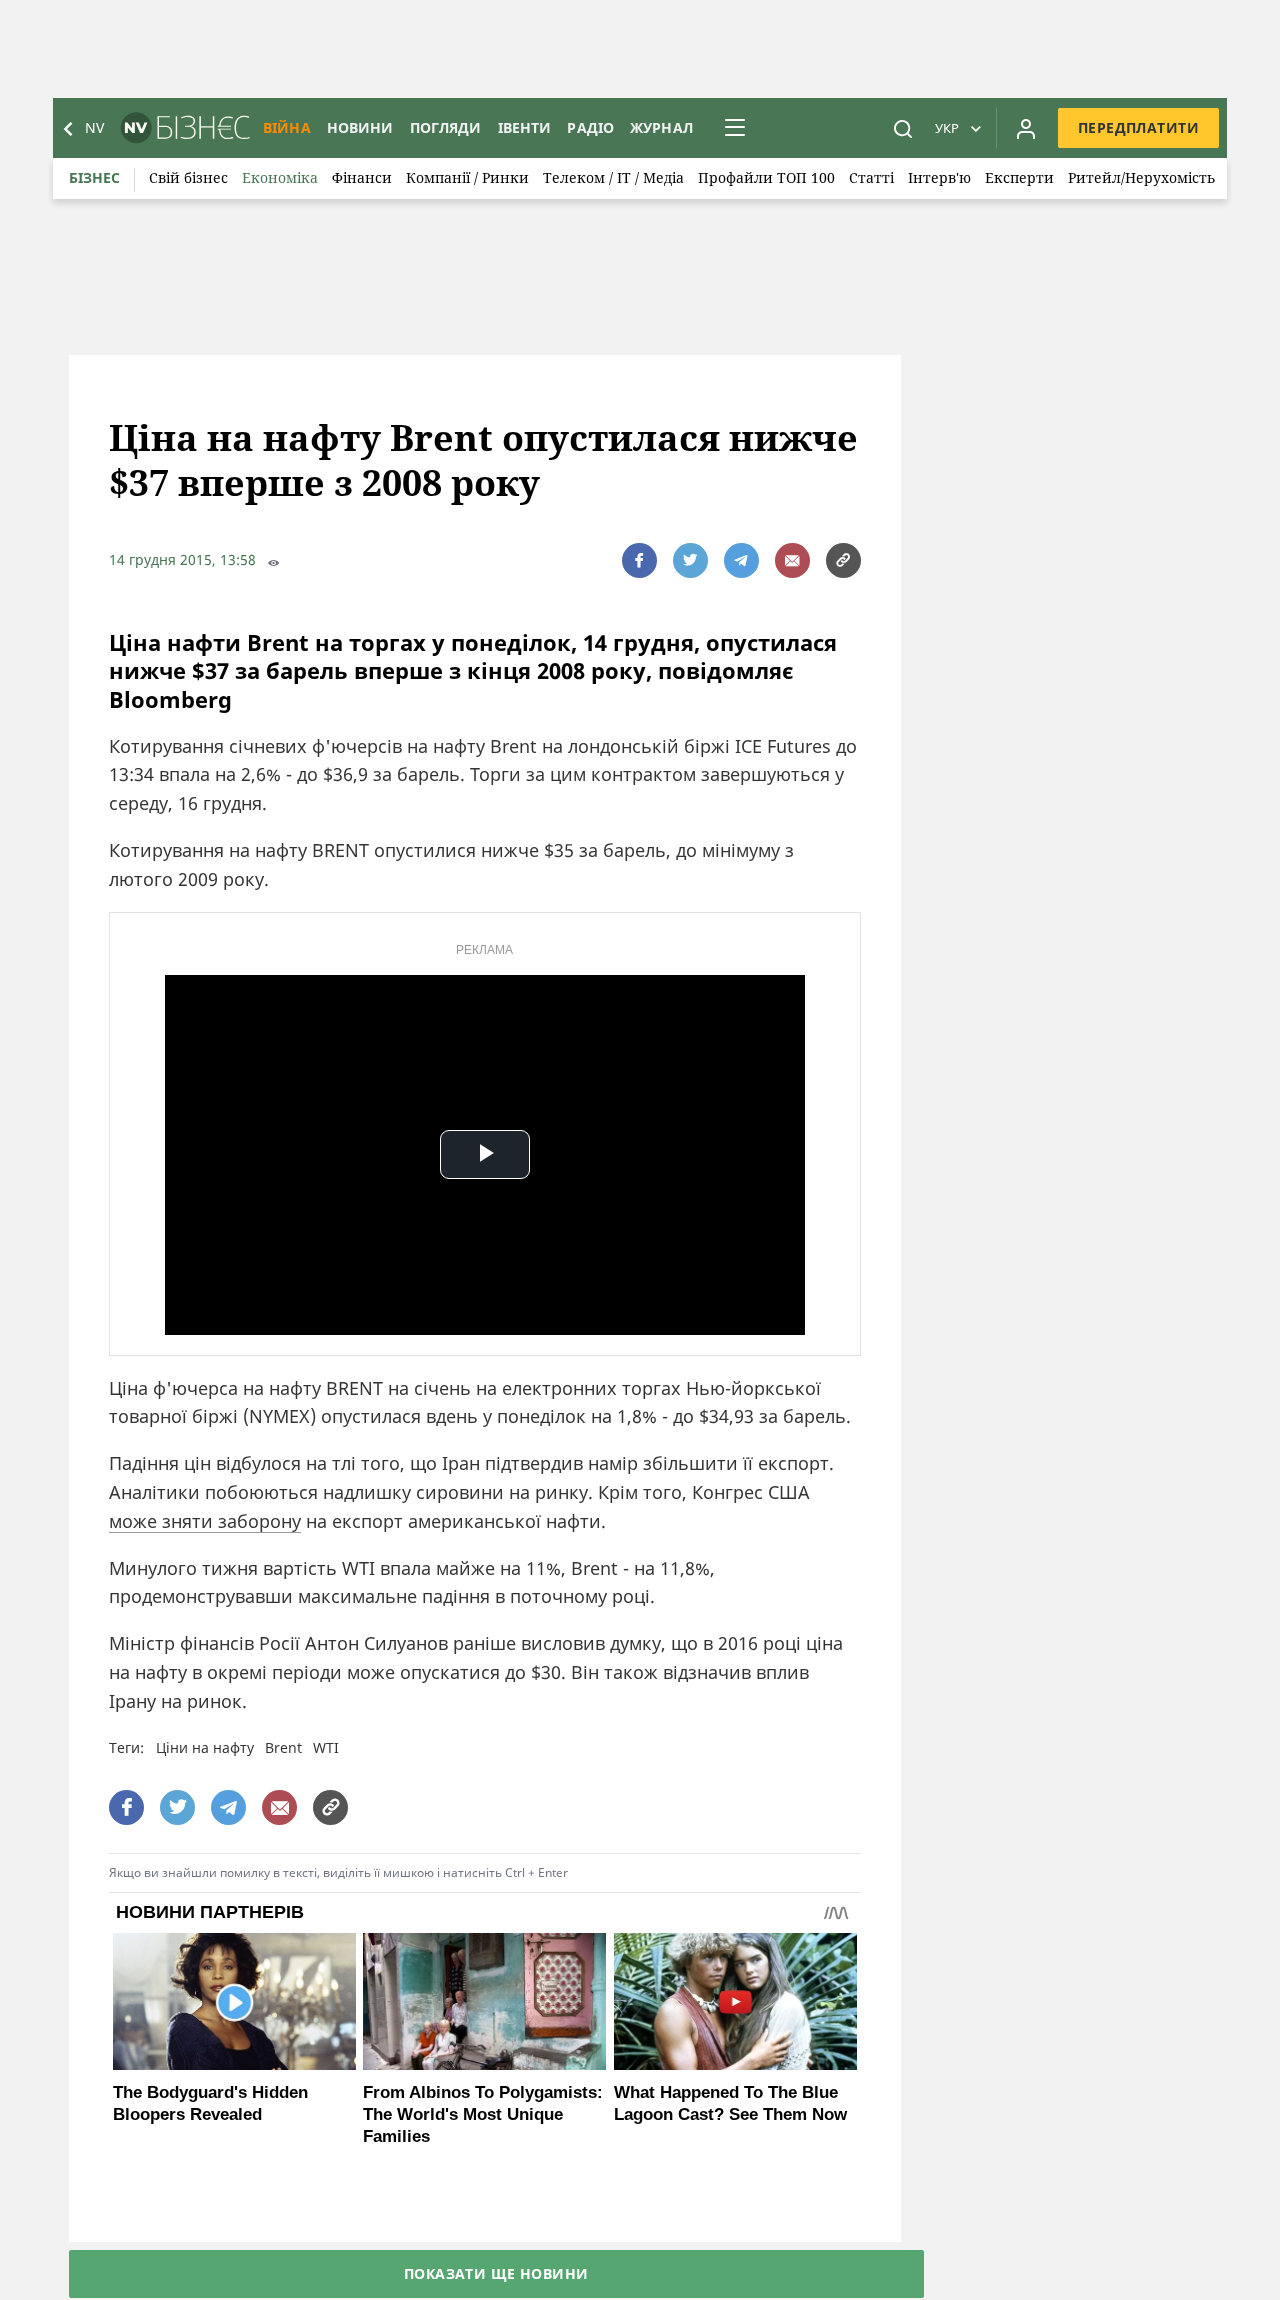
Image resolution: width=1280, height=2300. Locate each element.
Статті (871, 177)
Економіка (280, 177)
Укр (947, 128)
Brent (283, 1747)
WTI (326, 1747)
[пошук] (903, 128)
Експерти (1019, 177)
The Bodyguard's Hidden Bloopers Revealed (210, 2103)
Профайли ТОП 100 (766, 177)
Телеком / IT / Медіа (613, 177)
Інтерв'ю (939, 177)
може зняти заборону (205, 1521)
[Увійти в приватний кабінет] (1026, 128)
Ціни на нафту (205, 1747)
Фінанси (362, 177)
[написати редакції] (792, 560)
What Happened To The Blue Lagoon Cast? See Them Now (730, 2103)
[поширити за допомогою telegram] (741, 560)
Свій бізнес (188, 177)
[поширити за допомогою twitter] (690, 560)
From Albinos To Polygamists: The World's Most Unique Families (483, 2114)
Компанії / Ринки (467, 177)
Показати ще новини (496, 2273)
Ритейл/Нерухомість (1141, 177)
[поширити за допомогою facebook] (639, 560)
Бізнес (94, 177)
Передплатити (1138, 127)
